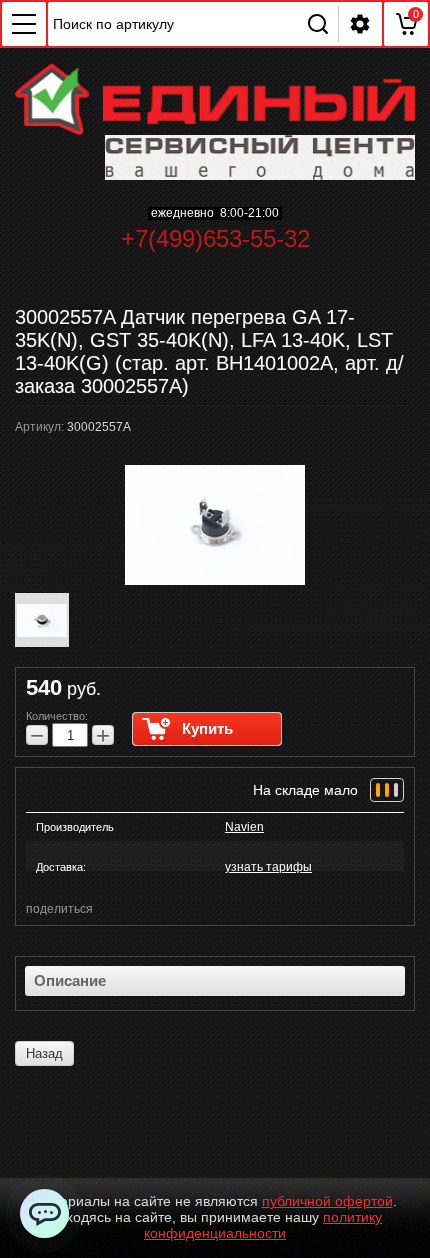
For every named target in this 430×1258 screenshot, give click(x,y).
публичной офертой (327, 1201)
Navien (244, 827)
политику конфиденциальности (263, 1225)
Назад (44, 1053)
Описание (70, 980)
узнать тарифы (268, 867)
